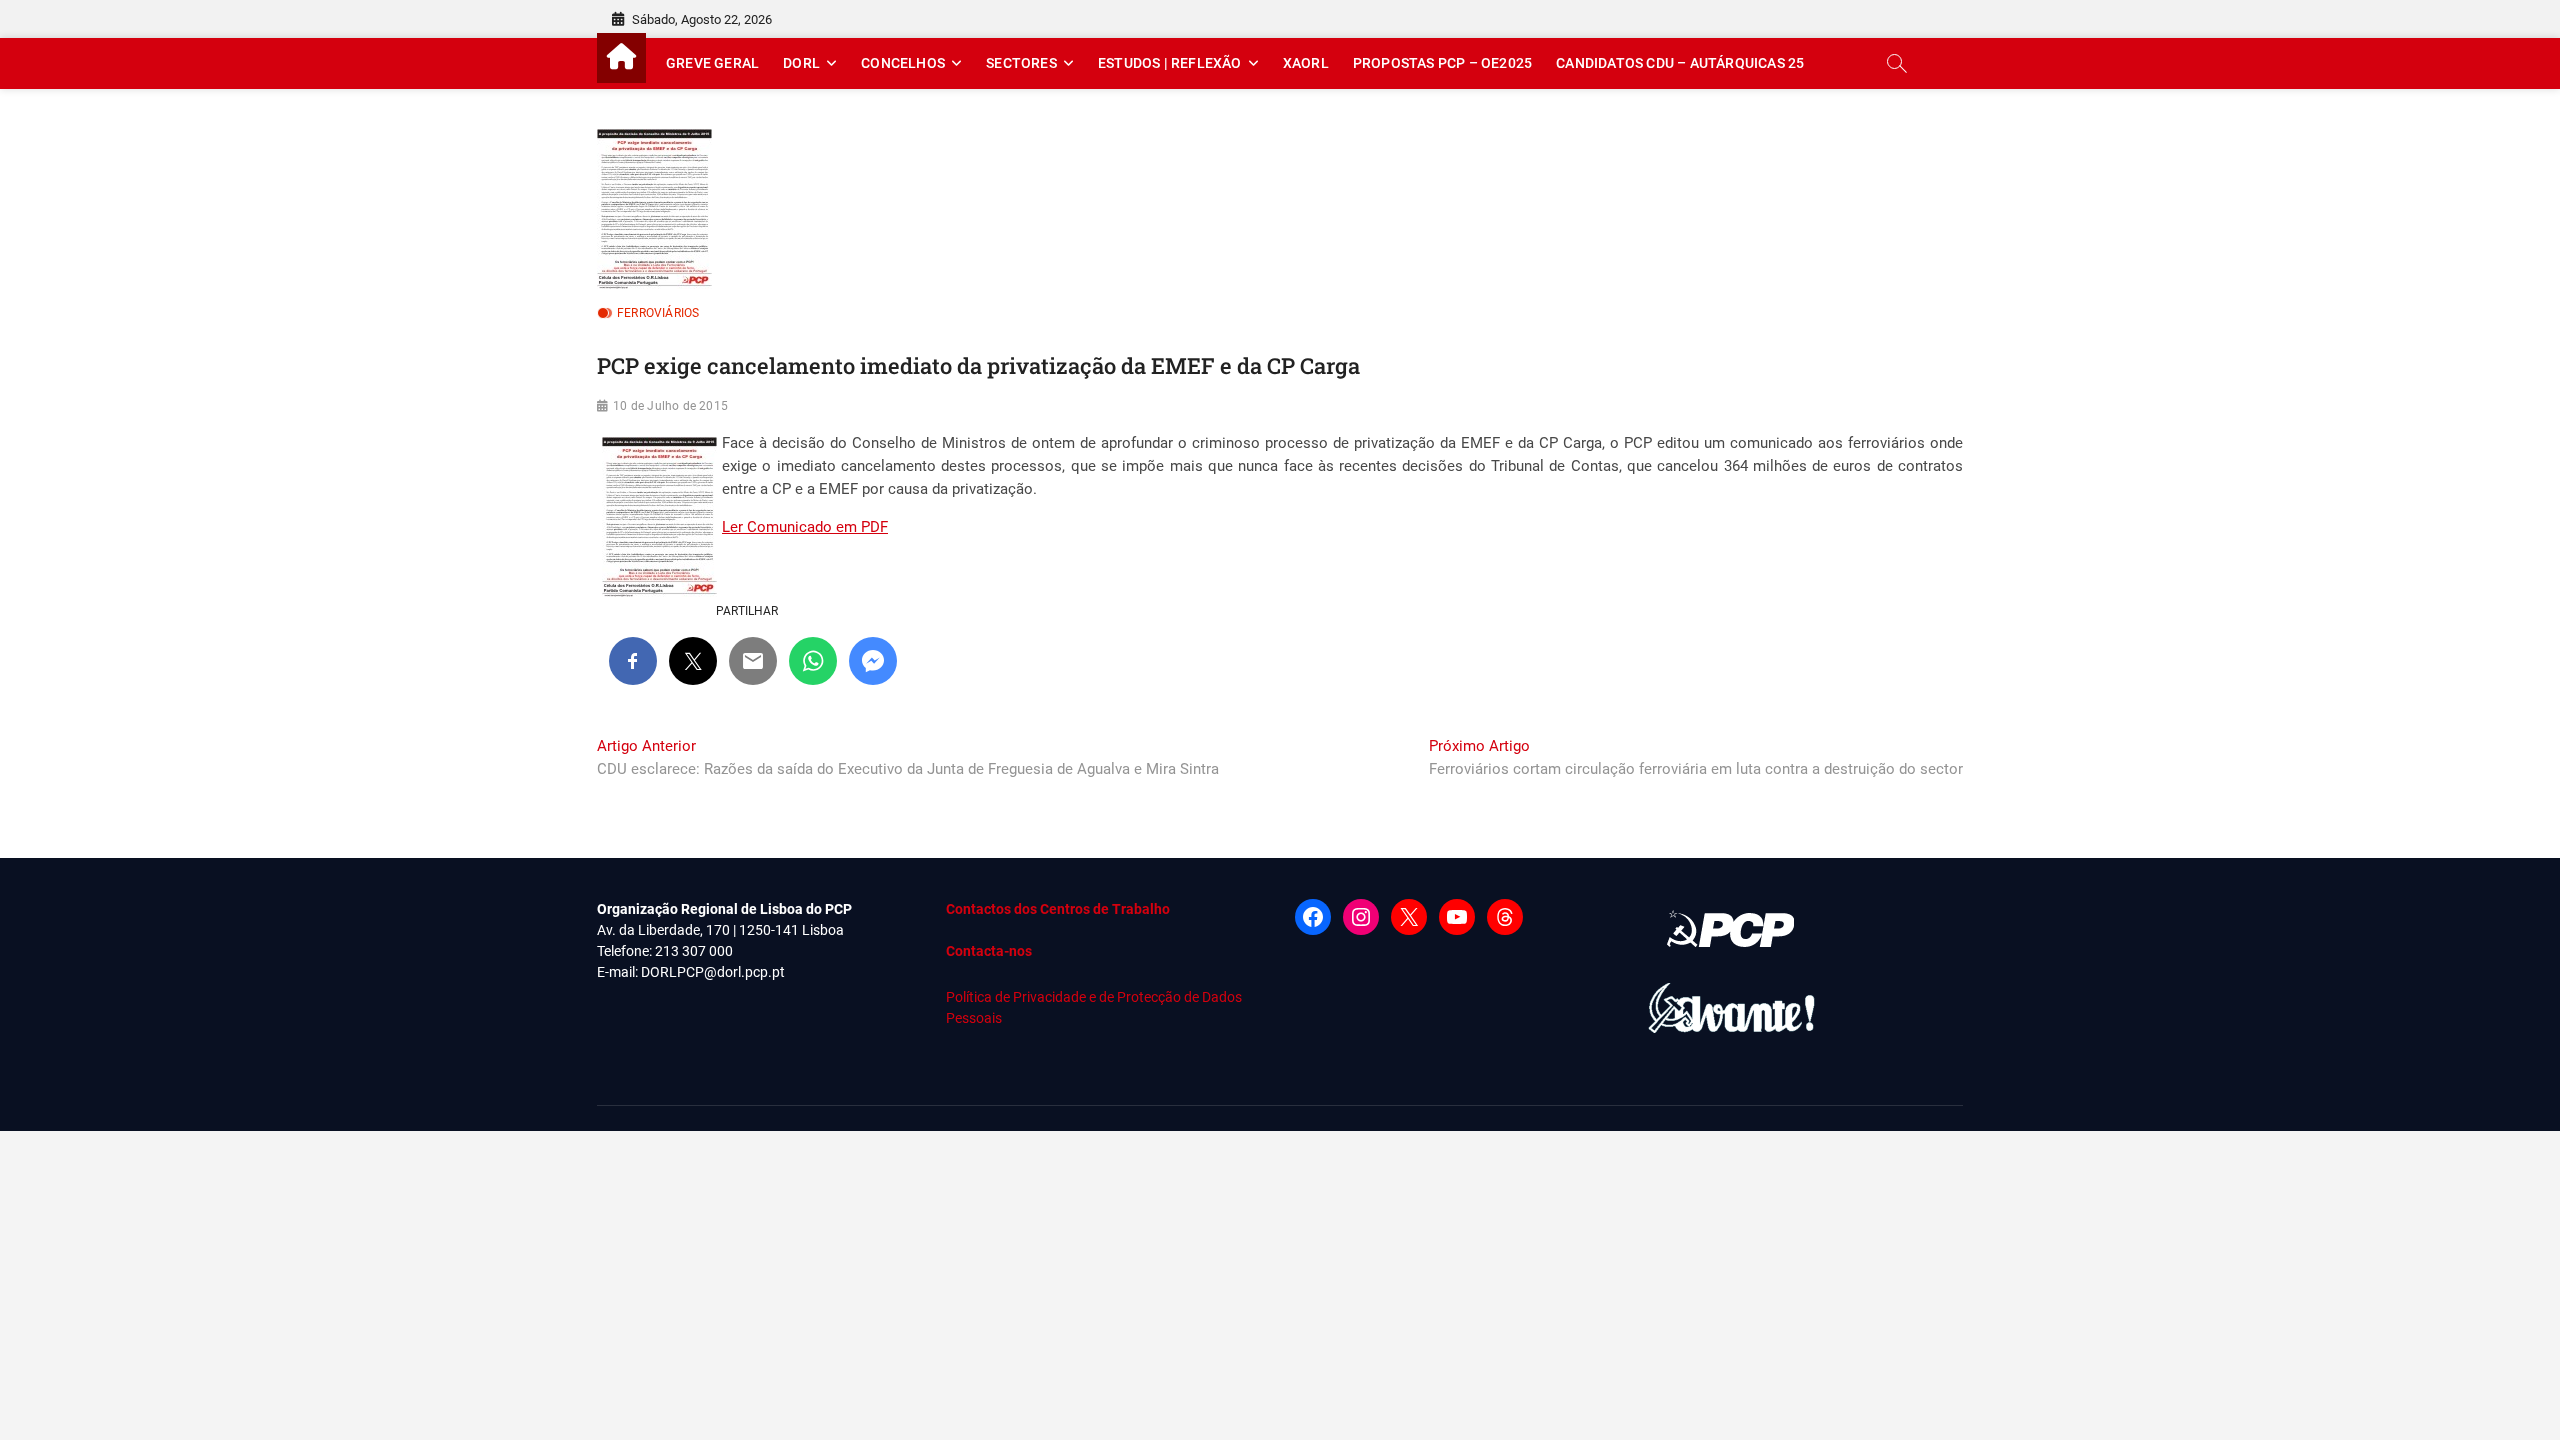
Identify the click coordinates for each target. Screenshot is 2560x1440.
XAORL (1306, 63)
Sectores (1021, 63)
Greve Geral (712, 63)
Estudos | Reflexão (1170, 63)
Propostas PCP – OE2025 (1442, 63)
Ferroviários (658, 313)
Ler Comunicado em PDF (805, 527)
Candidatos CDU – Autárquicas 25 (1680, 63)
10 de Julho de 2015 (670, 406)
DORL (801, 63)
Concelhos (903, 63)
